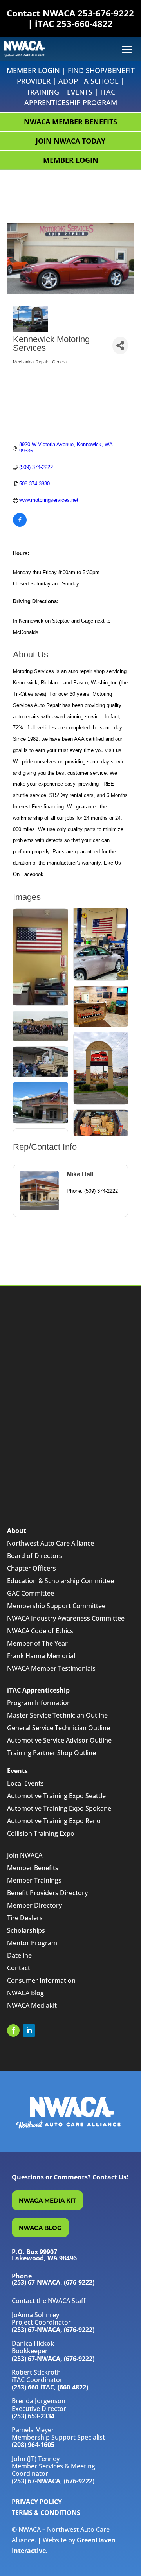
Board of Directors (35, 1556)
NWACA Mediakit (32, 2005)
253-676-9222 (106, 13)
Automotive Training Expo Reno (54, 1821)
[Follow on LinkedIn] (29, 2030)
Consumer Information (41, 1980)
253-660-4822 (85, 23)
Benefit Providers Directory (47, 1893)
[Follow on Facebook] (13, 2030)
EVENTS (80, 92)
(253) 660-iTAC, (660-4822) (50, 2387)
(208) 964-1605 (33, 2445)
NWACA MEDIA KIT (47, 2200)
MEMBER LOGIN (71, 160)
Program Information (39, 1703)
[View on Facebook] (20, 525)
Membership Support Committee (56, 1606)
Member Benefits (33, 1868)
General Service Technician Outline (59, 1728)
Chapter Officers (32, 1568)
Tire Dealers (25, 1918)
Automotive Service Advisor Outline (59, 1740)
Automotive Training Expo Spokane (59, 1808)
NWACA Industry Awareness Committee (66, 1618)
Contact (19, 1968)
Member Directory (34, 1905)
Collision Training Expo (41, 1833)
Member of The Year (37, 1643)
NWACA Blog (25, 1993)
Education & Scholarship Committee (61, 1581)
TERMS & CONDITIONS (46, 2513)
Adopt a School (89, 81)
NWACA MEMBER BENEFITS (70, 122)
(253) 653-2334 (33, 2416)
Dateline (19, 1955)
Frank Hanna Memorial (41, 1656)
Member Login (33, 70)
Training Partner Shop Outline (52, 1753)
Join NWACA (25, 1855)
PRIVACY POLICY (37, 2502)
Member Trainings (34, 1880)
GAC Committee (31, 1593)
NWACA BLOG (40, 2228)
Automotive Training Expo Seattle (56, 1796)
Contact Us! (110, 2177)
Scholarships (26, 1930)
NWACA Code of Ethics (40, 1631)
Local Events (25, 1783)
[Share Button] (120, 346)
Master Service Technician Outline (57, 1715)
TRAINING (43, 92)
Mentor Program (32, 1943)
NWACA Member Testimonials (51, 1668)
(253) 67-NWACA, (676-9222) (53, 2330)
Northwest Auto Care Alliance (51, 1543)
